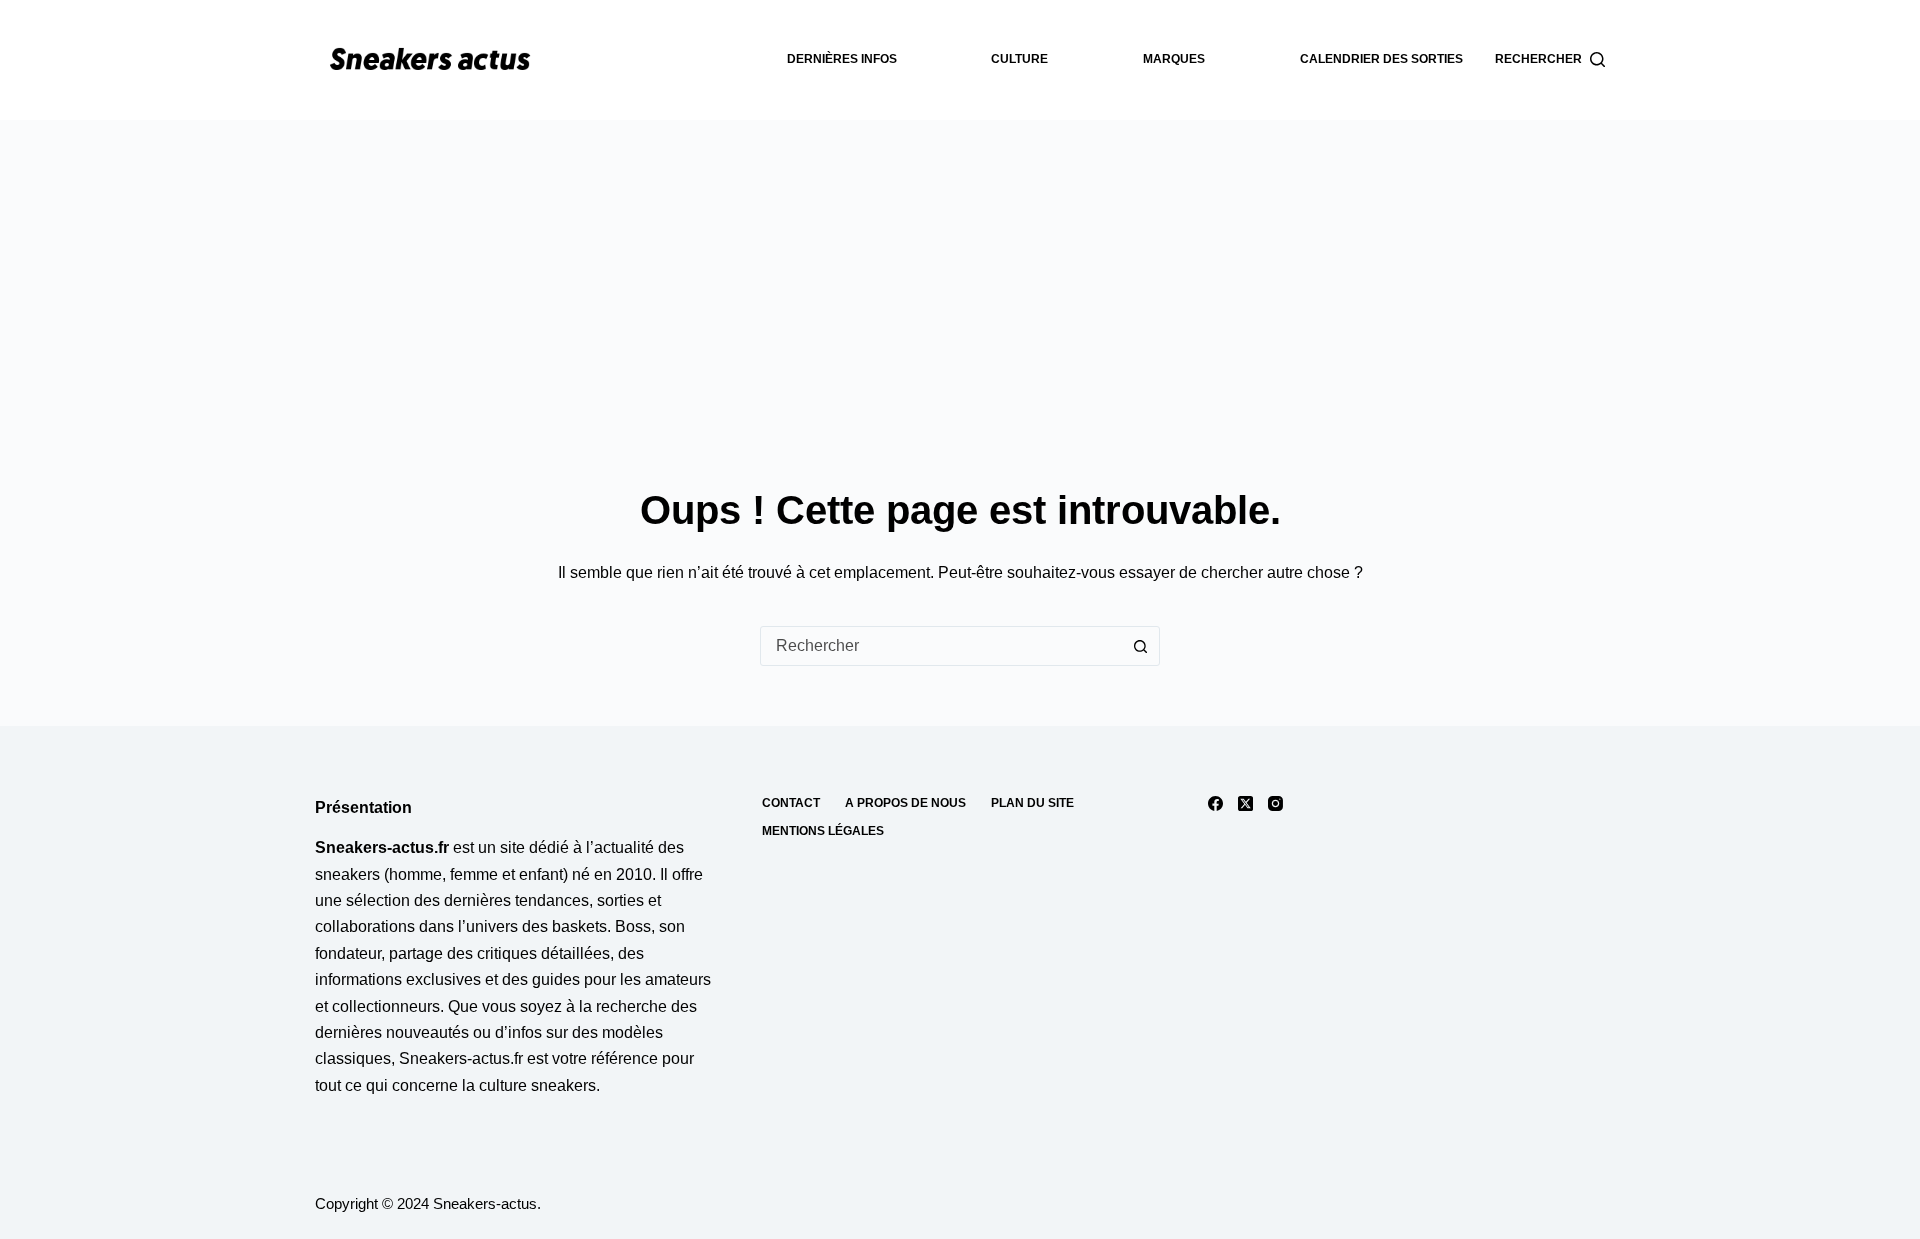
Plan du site (1032, 803)
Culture (1019, 59)
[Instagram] (1275, 803)
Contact (791, 803)
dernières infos (842, 59)
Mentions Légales (823, 831)
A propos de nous (905, 803)
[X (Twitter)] (1245, 803)
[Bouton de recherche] (1140, 646)
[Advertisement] (960, 270)
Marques (1174, 59)
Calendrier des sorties (1381, 59)
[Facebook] (1215, 803)
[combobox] (941, 646)
